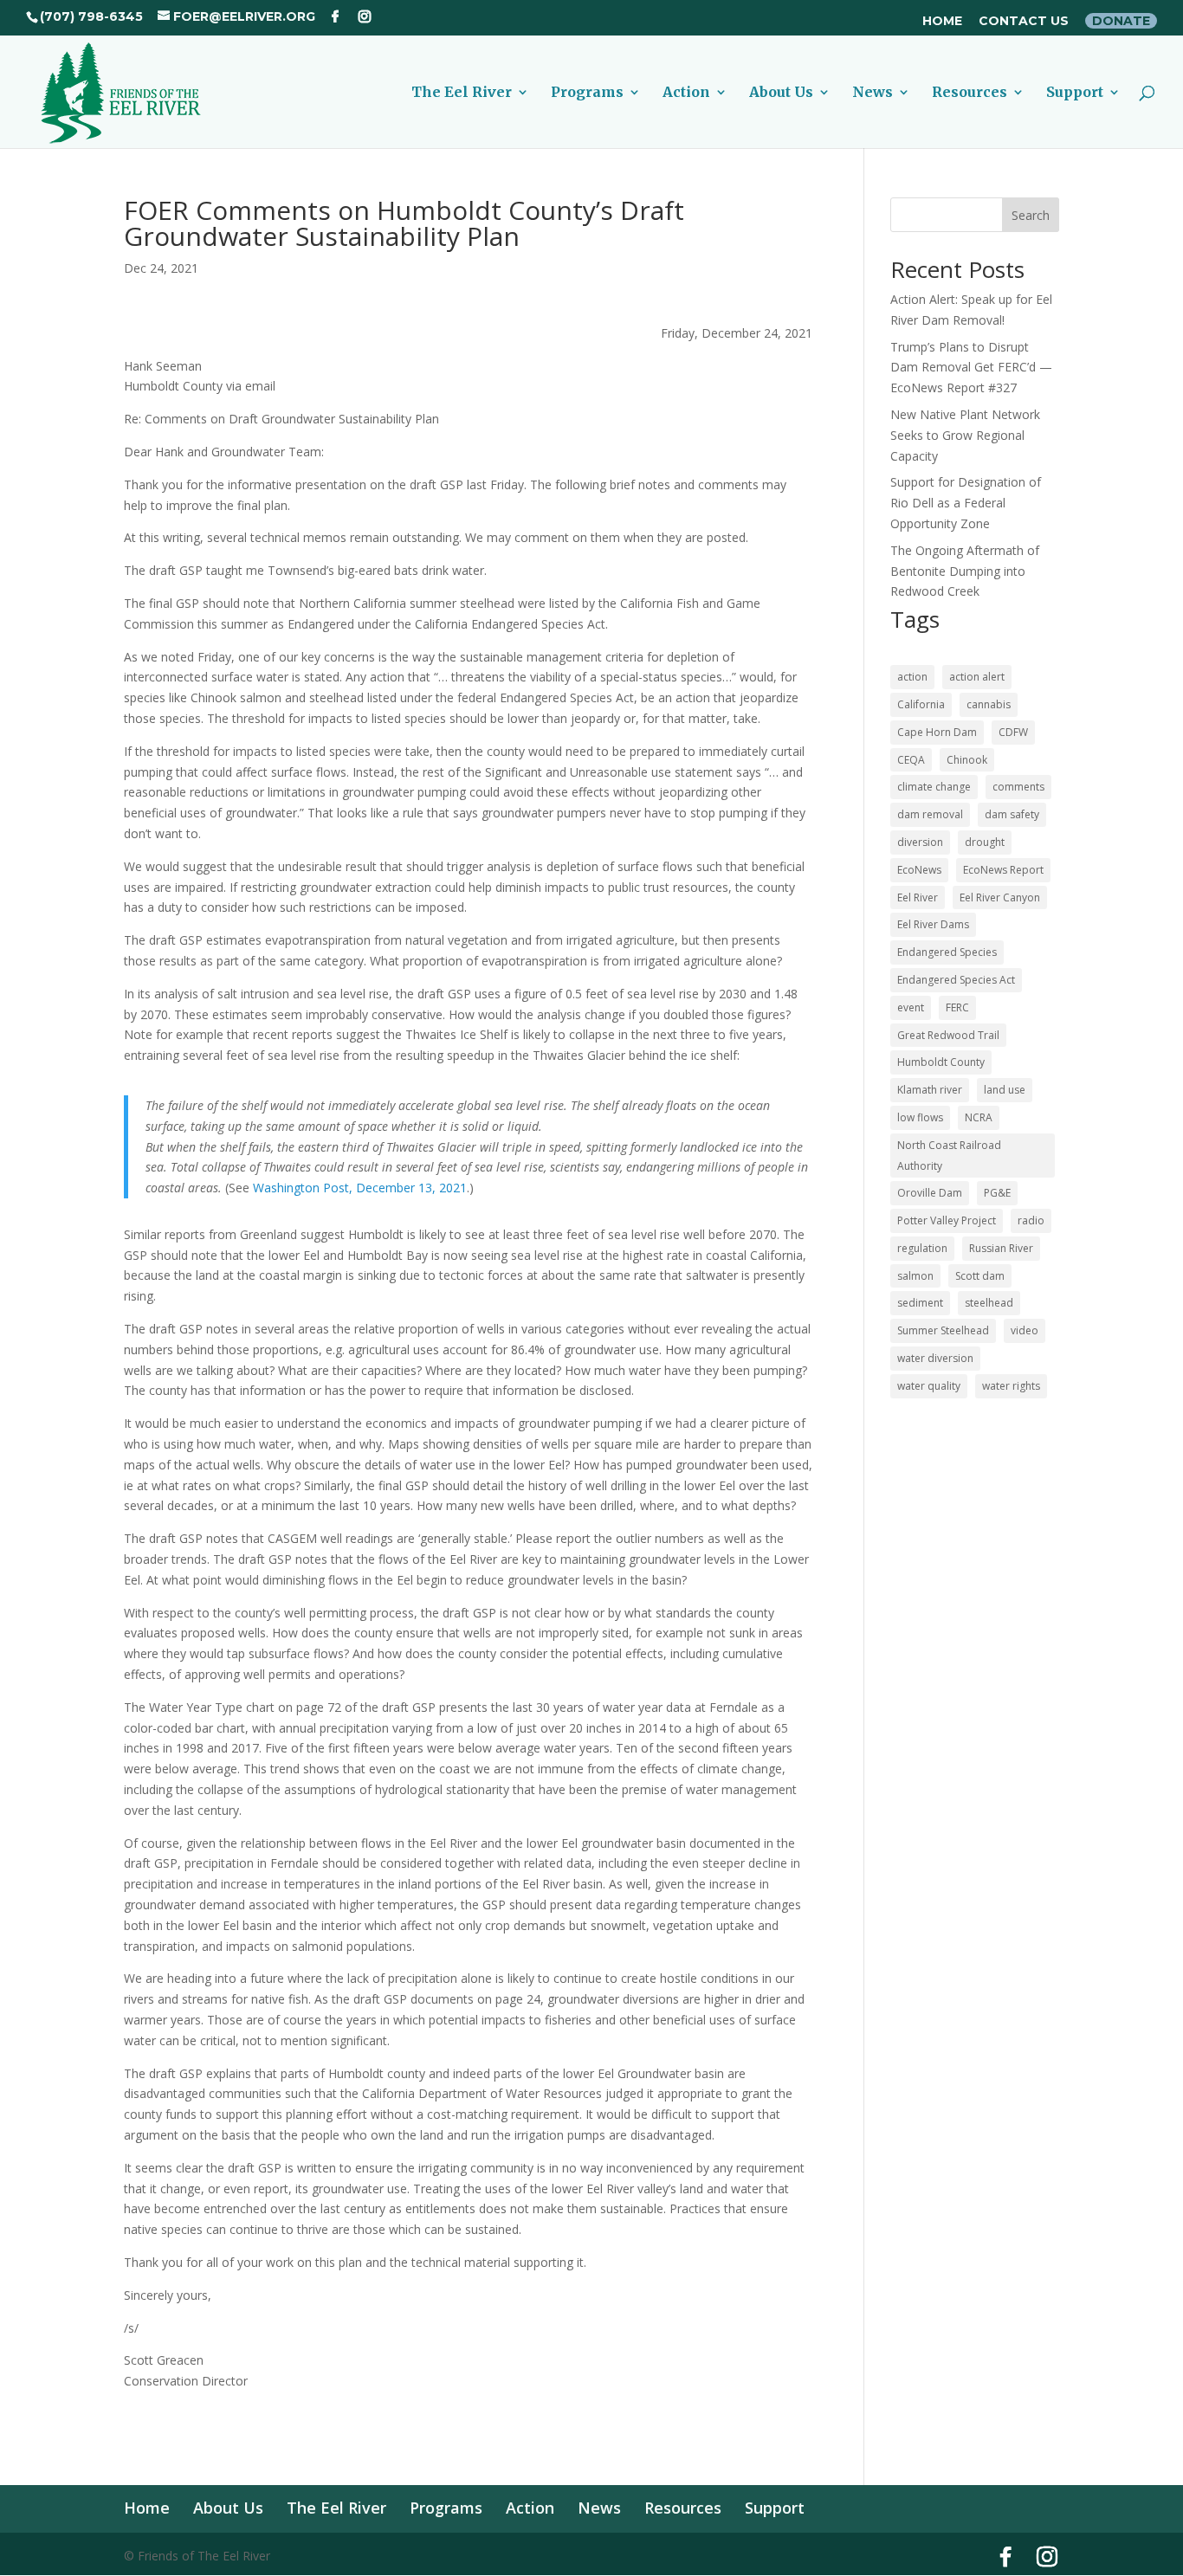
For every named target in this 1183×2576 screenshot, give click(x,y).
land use (1005, 1090)
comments (1018, 787)
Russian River (1001, 1248)
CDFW (1013, 732)
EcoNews (919, 870)
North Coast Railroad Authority (949, 1156)
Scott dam (980, 1276)
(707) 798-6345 (91, 16)
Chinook (967, 760)
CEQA (911, 760)
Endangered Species (947, 952)
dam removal (930, 814)
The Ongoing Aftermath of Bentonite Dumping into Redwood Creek (965, 571)
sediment (920, 1303)
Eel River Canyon (1000, 897)
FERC (957, 1007)
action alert (977, 677)
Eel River (918, 897)
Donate (1121, 21)
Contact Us (1024, 22)
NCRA (979, 1117)
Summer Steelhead (943, 1330)
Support (1075, 93)
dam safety (1012, 814)
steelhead (989, 1303)
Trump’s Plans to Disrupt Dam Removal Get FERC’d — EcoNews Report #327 (971, 368)
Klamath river (930, 1090)
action (912, 677)
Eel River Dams (933, 924)
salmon (915, 1276)
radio (1031, 1220)
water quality (929, 1386)
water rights (1011, 1386)
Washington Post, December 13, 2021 (360, 1188)
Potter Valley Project (947, 1220)
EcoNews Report (1003, 870)
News (873, 93)
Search (1031, 215)
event (911, 1007)
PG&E (997, 1193)
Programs (587, 93)
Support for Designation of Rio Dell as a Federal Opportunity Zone (966, 503)
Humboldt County (941, 1062)
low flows (920, 1117)
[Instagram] (365, 16)
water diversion (935, 1358)
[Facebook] (335, 16)
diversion (920, 842)
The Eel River (462, 93)
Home (942, 22)
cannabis (989, 704)
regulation (922, 1248)
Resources (970, 93)
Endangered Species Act (956, 980)
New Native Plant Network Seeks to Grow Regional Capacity (965, 435)
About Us (781, 93)
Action (686, 93)
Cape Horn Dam (937, 732)
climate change (934, 787)
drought (985, 842)
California (921, 704)
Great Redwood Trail (948, 1035)
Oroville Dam (930, 1193)
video (1025, 1330)
